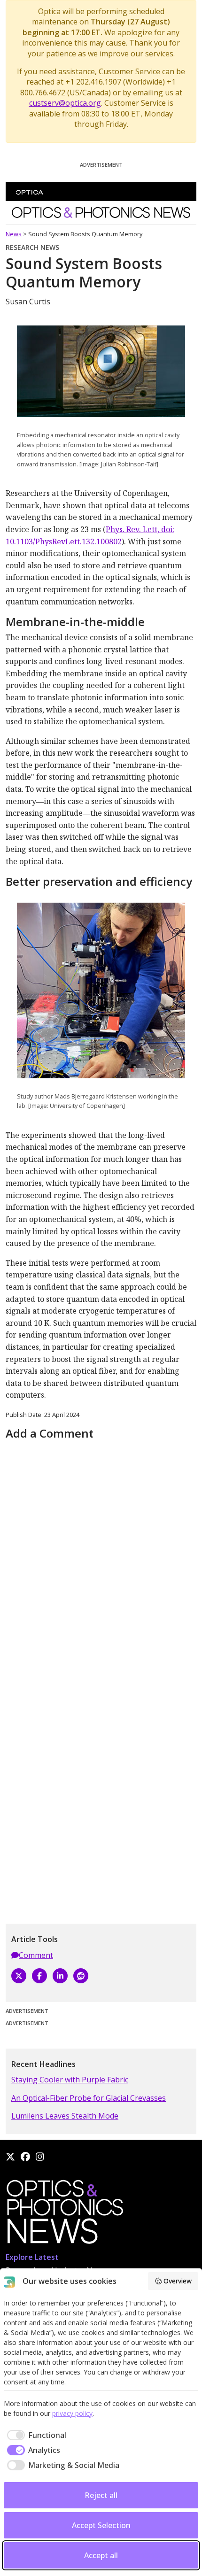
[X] (19, 1976)
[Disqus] (101, 1561)
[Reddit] (81, 1976)
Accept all (101, 2555)
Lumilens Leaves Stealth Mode (65, 2116)
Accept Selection (101, 2525)
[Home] (64, 2214)
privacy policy (72, 2413)
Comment (36, 1955)
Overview (178, 2281)
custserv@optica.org (65, 103)
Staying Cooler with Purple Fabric (70, 2080)
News (14, 234)
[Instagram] (40, 2157)
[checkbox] (35, 2435)
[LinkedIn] (60, 1976)
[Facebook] (39, 1976)
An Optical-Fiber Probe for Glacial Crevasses (89, 2098)
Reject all (101, 2495)
